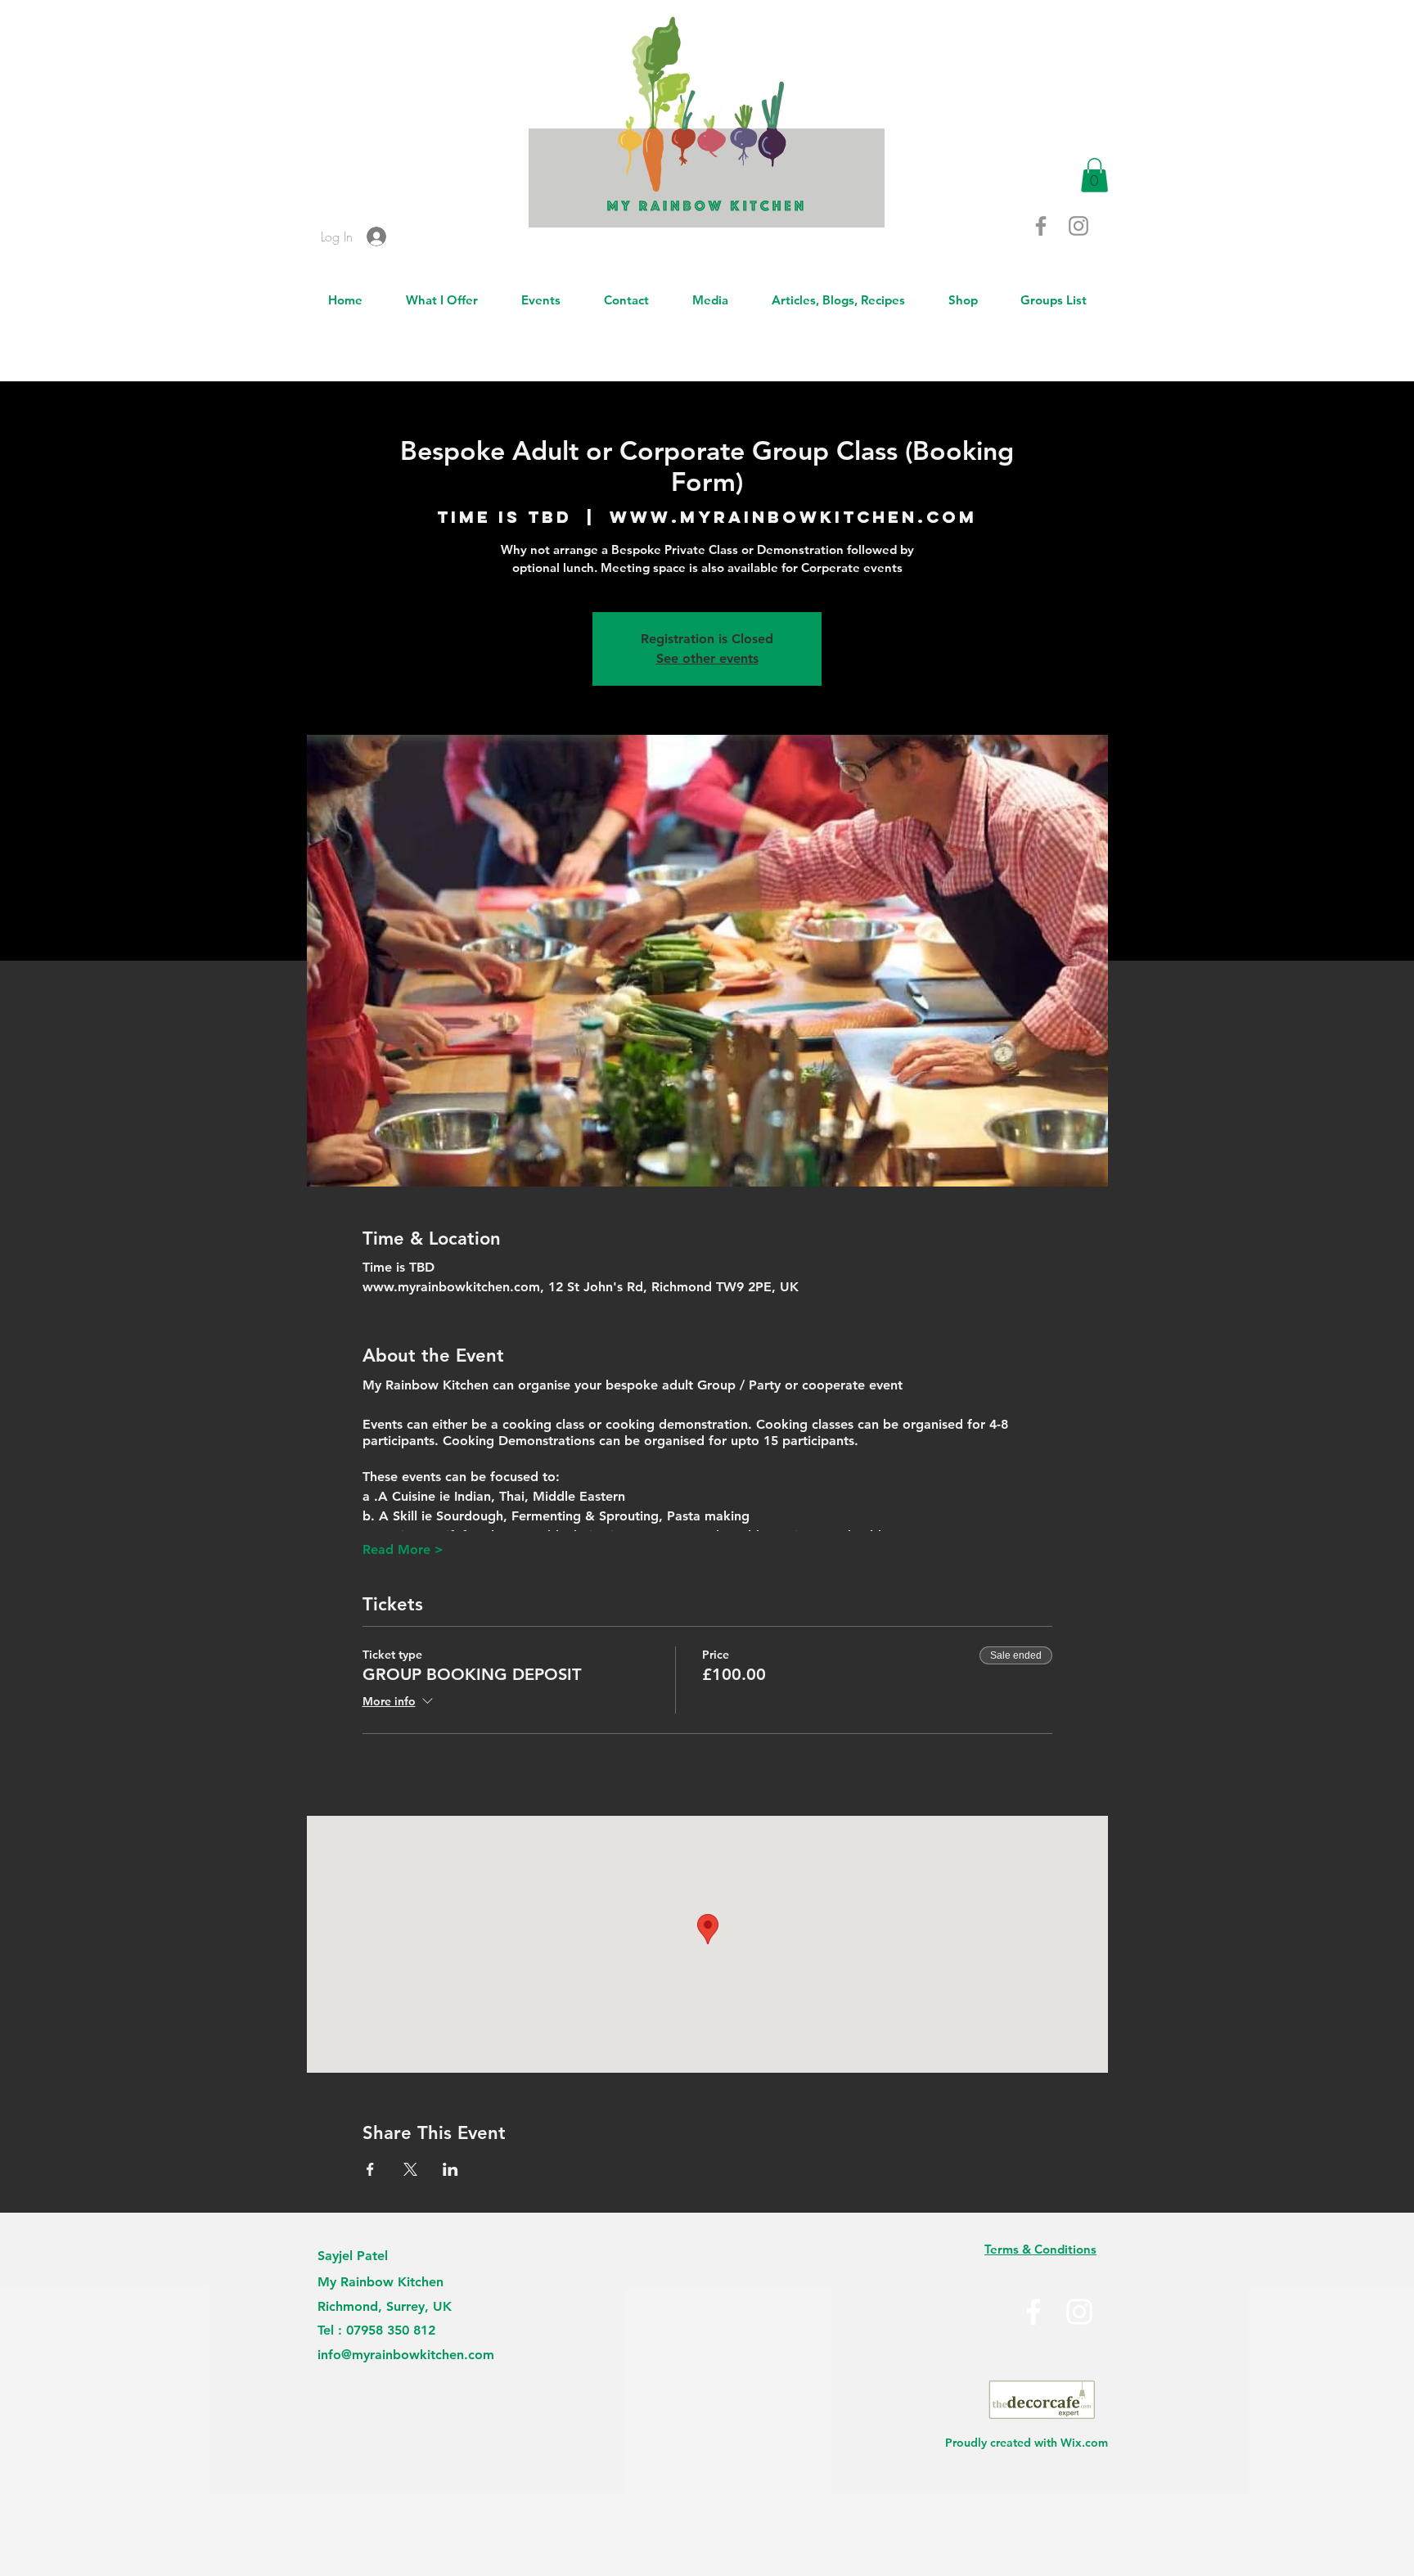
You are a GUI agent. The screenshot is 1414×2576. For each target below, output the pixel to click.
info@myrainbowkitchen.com (406, 2355)
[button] (1094, 175)
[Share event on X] (410, 2169)
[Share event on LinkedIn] (450, 2169)
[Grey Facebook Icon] (1041, 226)
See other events (707, 658)
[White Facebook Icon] (1033, 2312)
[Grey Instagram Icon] (1079, 226)
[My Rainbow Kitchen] (1079, 2312)
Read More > (403, 1549)
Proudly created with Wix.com (1027, 2443)
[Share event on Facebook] (370, 2169)
